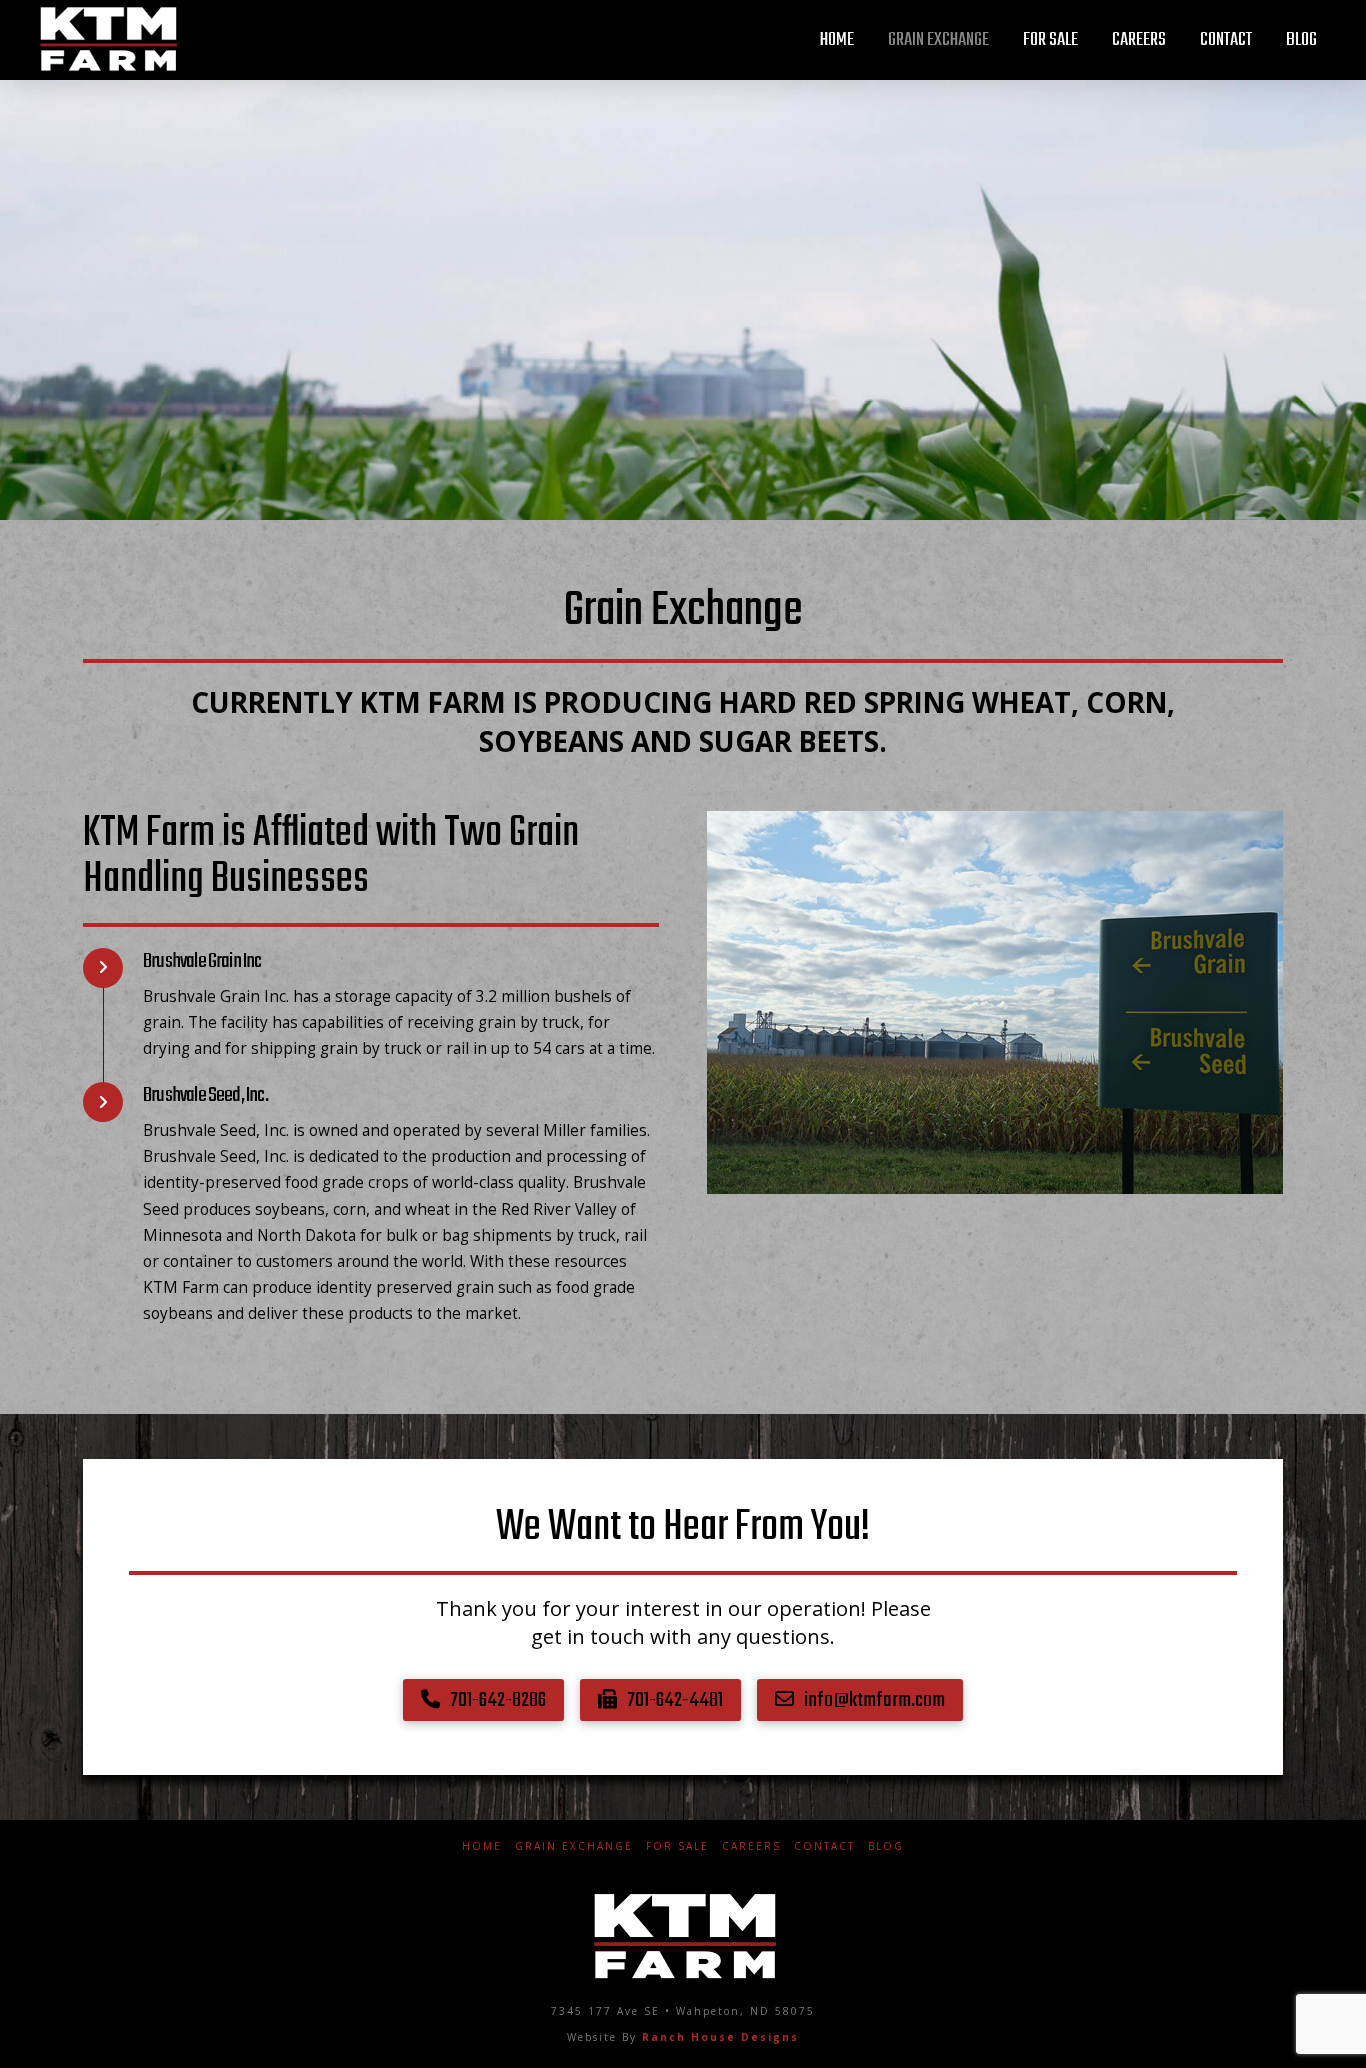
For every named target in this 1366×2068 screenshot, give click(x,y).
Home (482, 1846)
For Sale (677, 1846)
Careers (751, 1846)
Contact (824, 1846)
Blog (886, 1846)
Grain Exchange (574, 1846)
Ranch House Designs (720, 2037)
